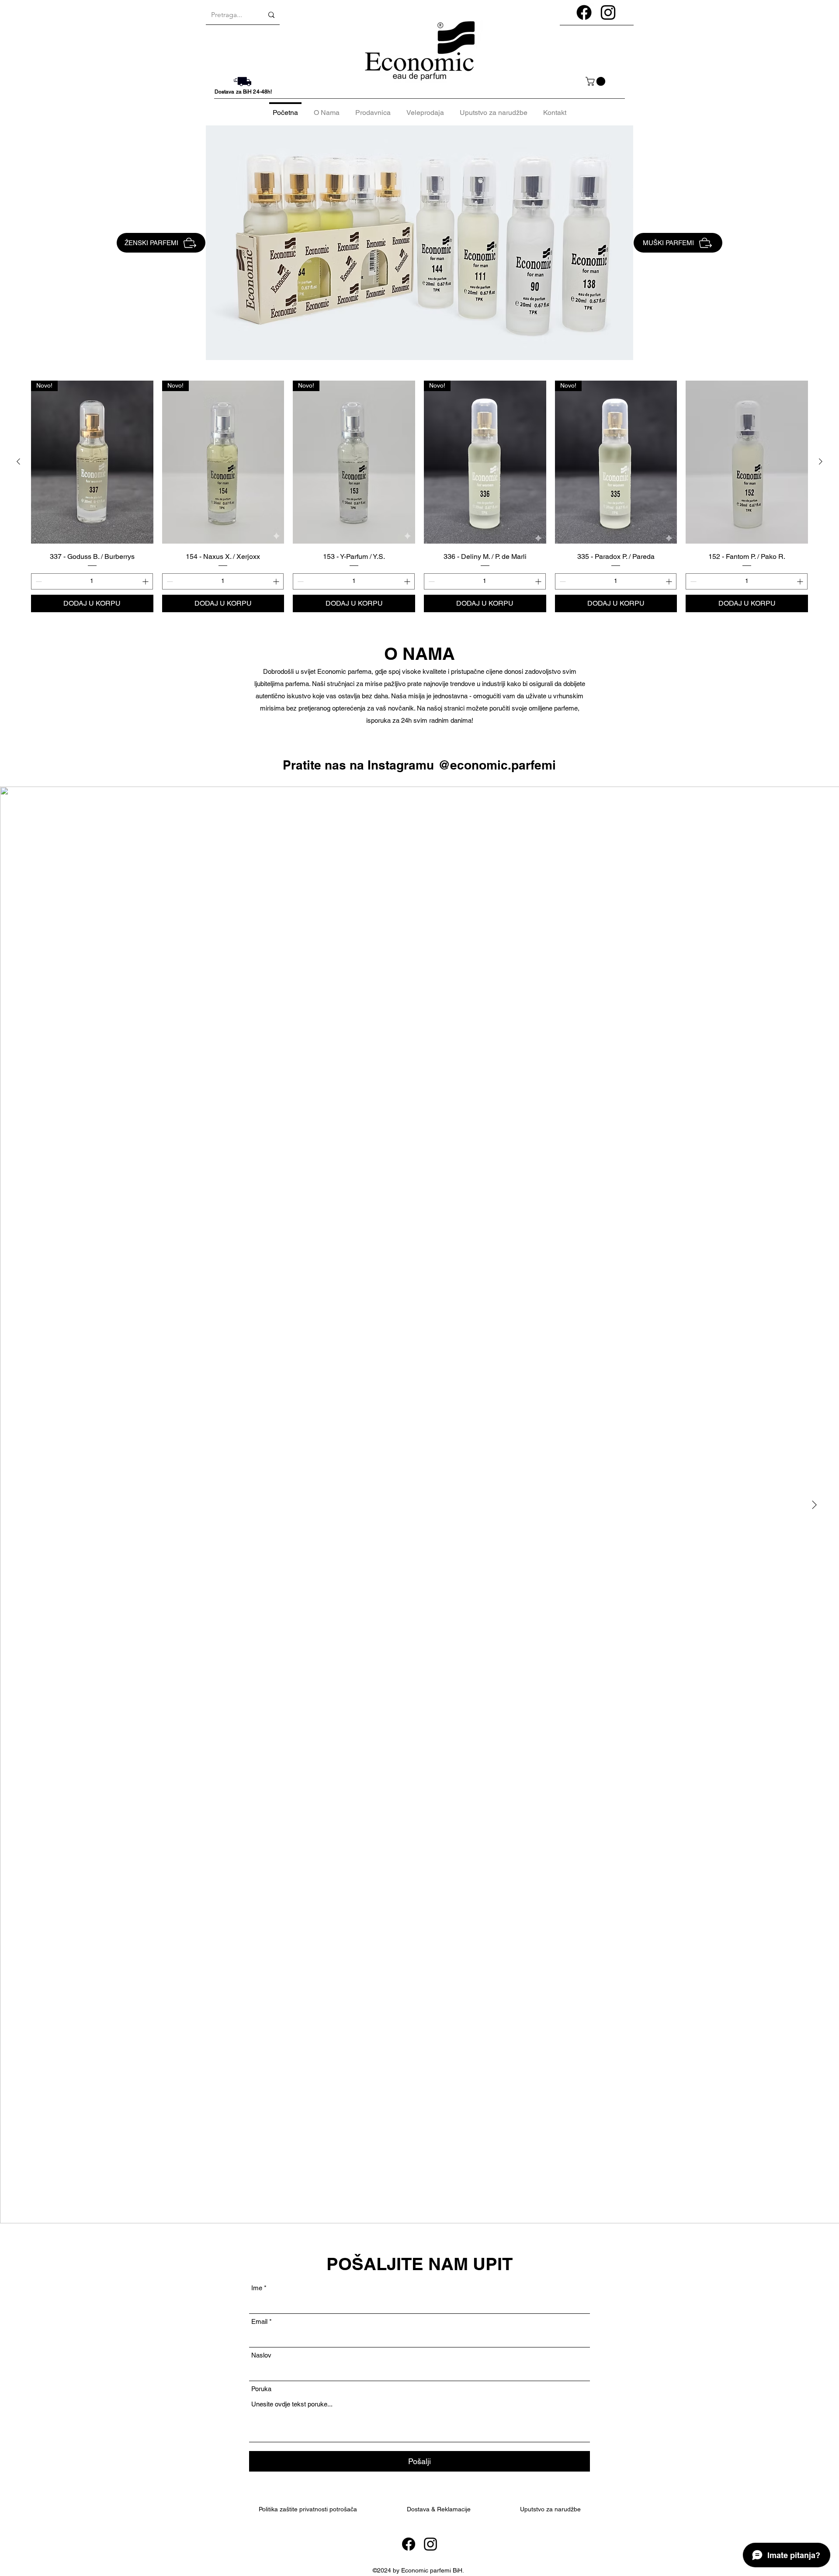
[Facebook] (409, 2544)
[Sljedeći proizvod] (821, 461)
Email (259, 2321)
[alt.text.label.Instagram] (608, 12)
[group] (419, 496)
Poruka (261, 2389)
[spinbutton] (92, 581)
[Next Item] (814, 1505)
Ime (257, 2288)
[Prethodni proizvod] (18, 461)
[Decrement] (38, 581)
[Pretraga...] (271, 15)
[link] (596, 81)
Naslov (261, 2355)
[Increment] (146, 581)
